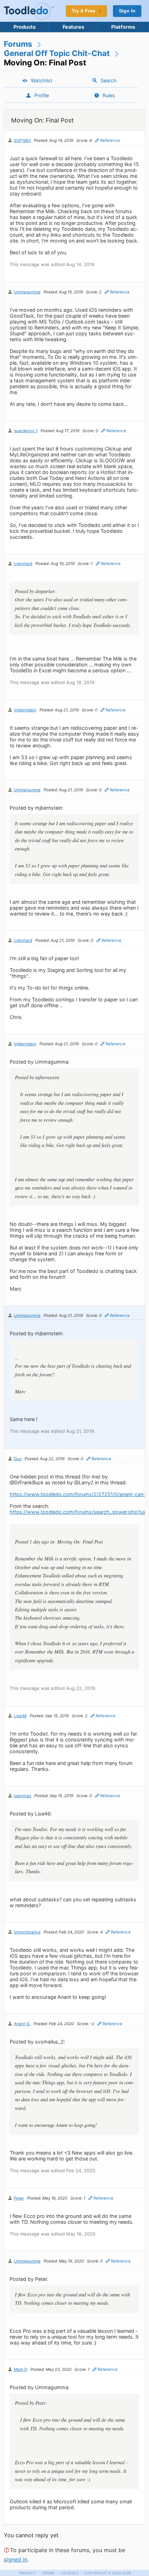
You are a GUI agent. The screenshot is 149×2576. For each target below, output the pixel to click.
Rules (109, 95)
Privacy (27, 2573)
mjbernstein (25, 710)
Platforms (123, 27)
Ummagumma (27, 292)
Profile (42, 95)
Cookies (70, 2573)
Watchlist (42, 80)
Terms (48, 2573)
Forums (18, 44)
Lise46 (20, 1716)
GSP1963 (22, 140)
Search (109, 80)
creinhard (23, 564)
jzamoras (23, 1796)
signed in (16, 2559)
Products (25, 27)
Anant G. (22, 2024)
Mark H (21, 2369)
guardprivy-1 (26, 431)
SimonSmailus (27, 1932)
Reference (110, 140)
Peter (19, 2198)
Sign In (127, 11)
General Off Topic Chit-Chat (57, 53)
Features (73, 27)
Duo (18, 1459)
